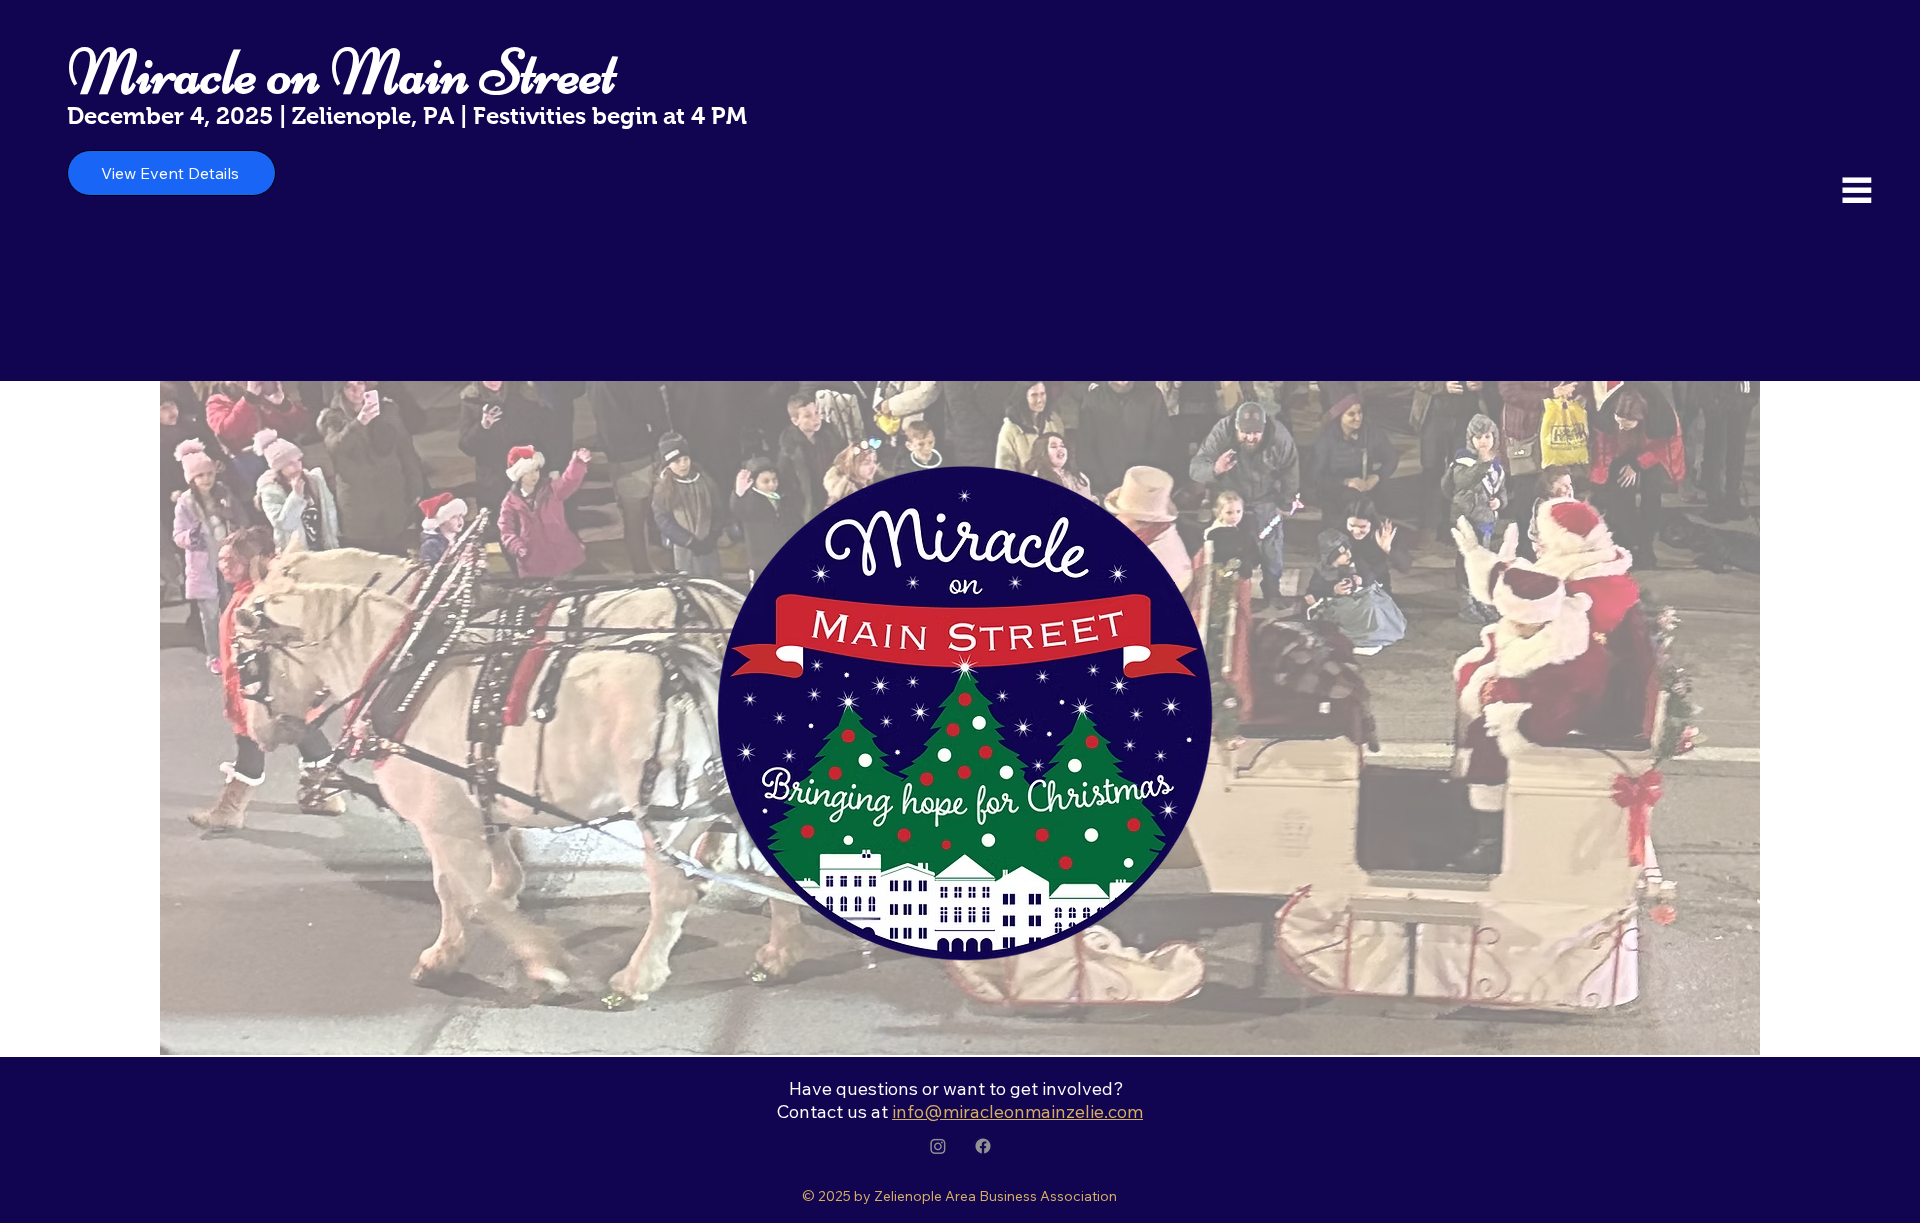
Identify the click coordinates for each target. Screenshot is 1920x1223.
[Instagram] (938, 1146)
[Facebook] (983, 1146)
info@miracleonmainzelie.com (1017, 1111)
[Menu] (1858, 191)
